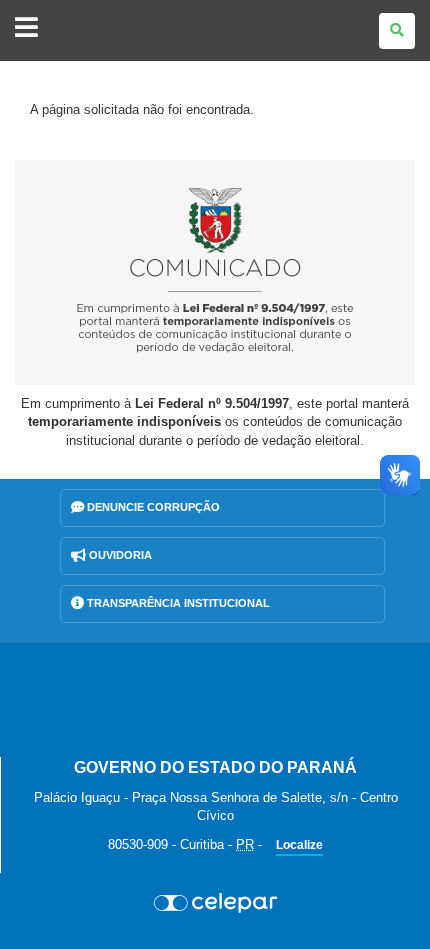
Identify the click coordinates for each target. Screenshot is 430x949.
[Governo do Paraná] (215, 700)
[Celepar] (215, 903)
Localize (299, 845)
